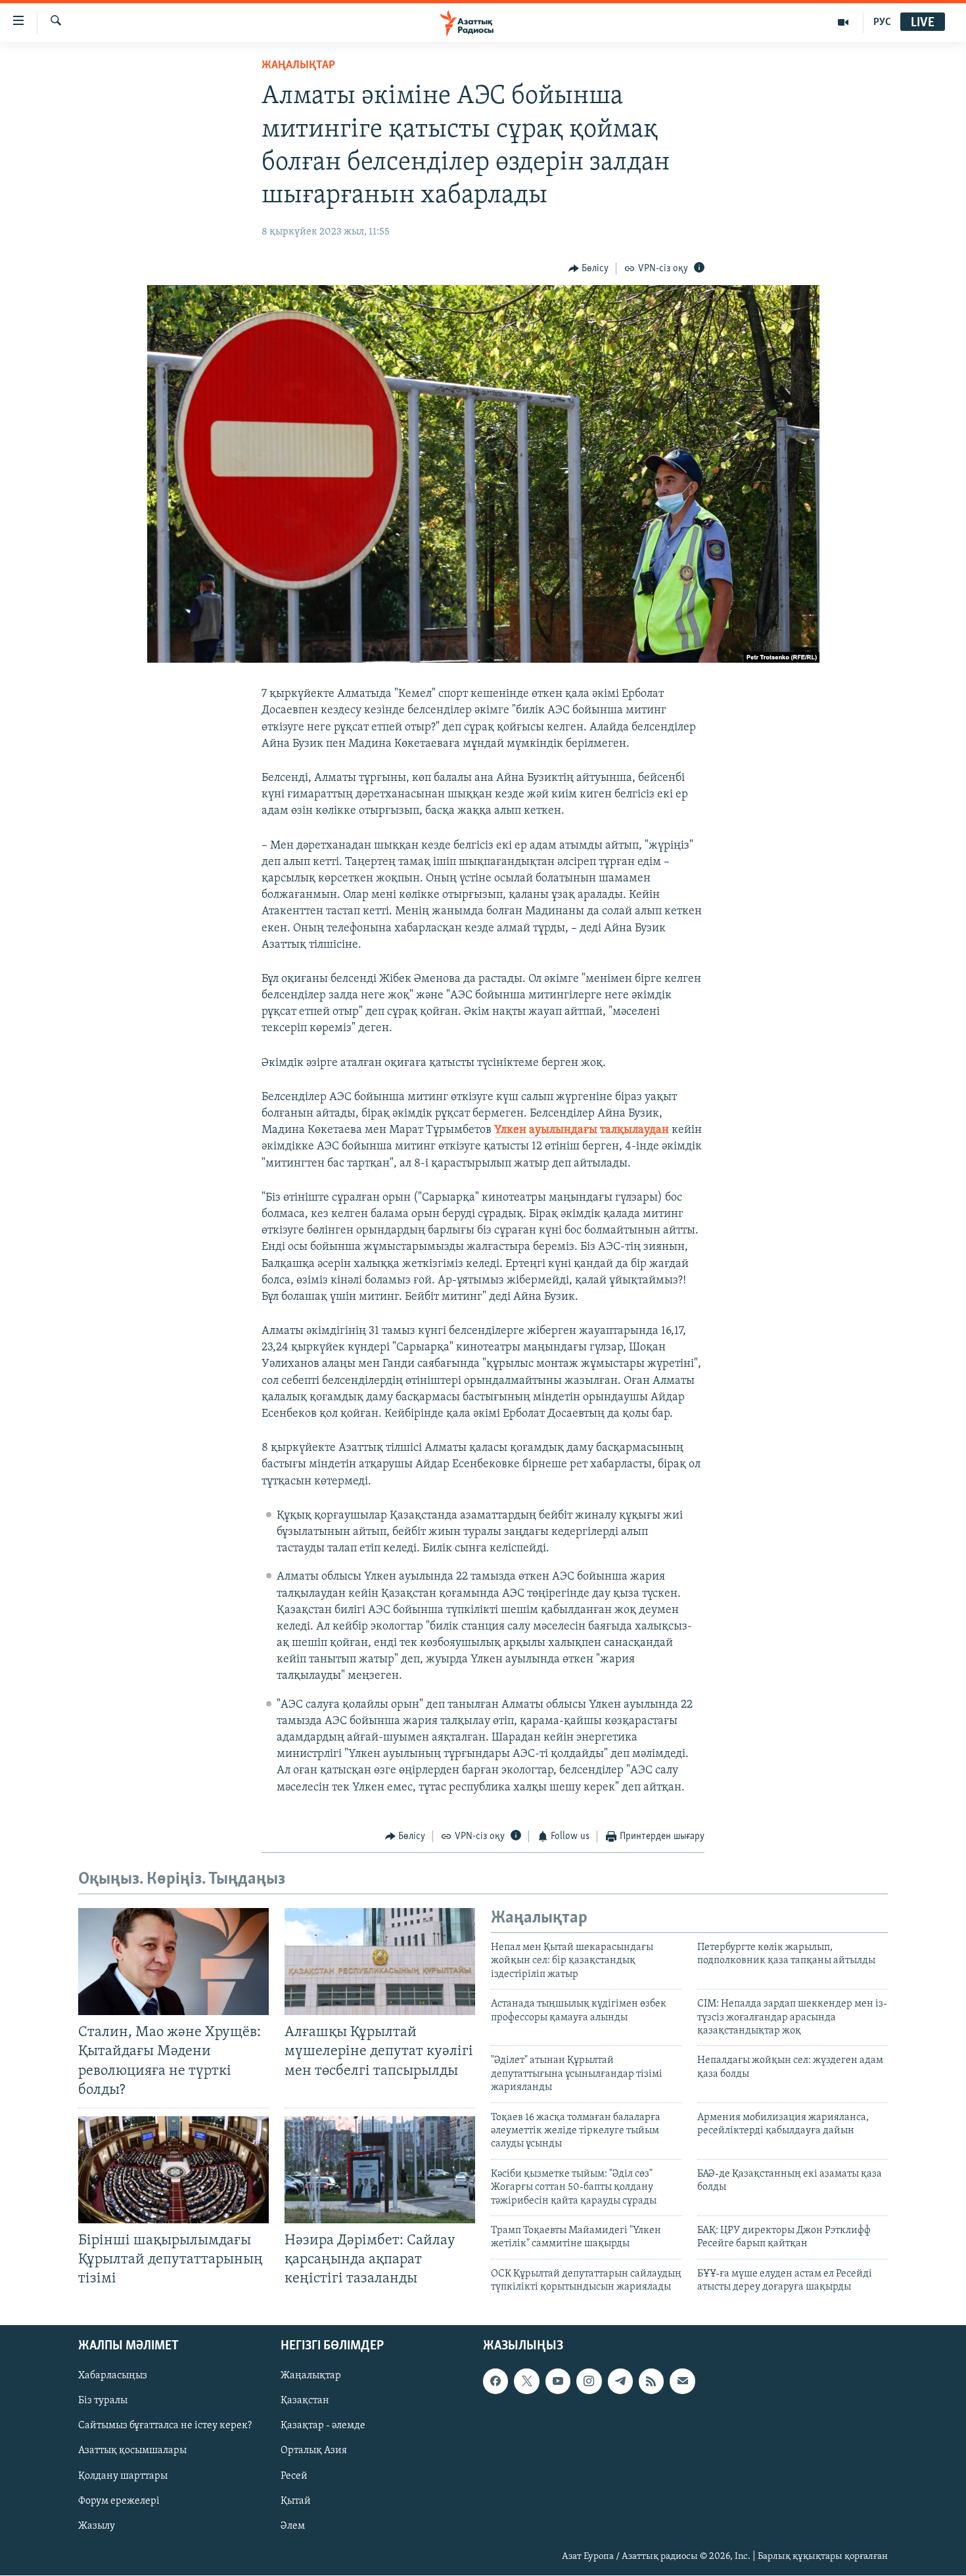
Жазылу (97, 2526)
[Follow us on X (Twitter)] (526, 2382)
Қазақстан (305, 2401)
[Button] (589, 269)
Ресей (294, 2476)
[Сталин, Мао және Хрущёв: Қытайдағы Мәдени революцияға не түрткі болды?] (173, 1962)
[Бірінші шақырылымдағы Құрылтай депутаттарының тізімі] (173, 2170)
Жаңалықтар (311, 2376)
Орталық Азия (314, 2451)
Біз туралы (103, 2401)
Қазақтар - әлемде (323, 2426)
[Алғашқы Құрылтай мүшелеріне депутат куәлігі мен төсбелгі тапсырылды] (380, 1962)
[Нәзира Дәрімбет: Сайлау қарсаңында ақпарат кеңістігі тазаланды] (380, 2170)
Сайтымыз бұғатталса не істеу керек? (165, 2426)
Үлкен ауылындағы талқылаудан (582, 1130)
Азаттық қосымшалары (132, 2451)
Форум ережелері (119, 2501)
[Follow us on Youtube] (558, 2382)
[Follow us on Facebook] (495, 2382)
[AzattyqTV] (843, 22)
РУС (882, 22)
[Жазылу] (682, 2382)
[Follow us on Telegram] (620, 2382)
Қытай (296, 2501)
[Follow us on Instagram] (589, 2382)
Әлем (293, 2526)
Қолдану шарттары (123, 2476)
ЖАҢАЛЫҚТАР (298, 66)
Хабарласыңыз (113, 2376)
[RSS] (651, 2382)
